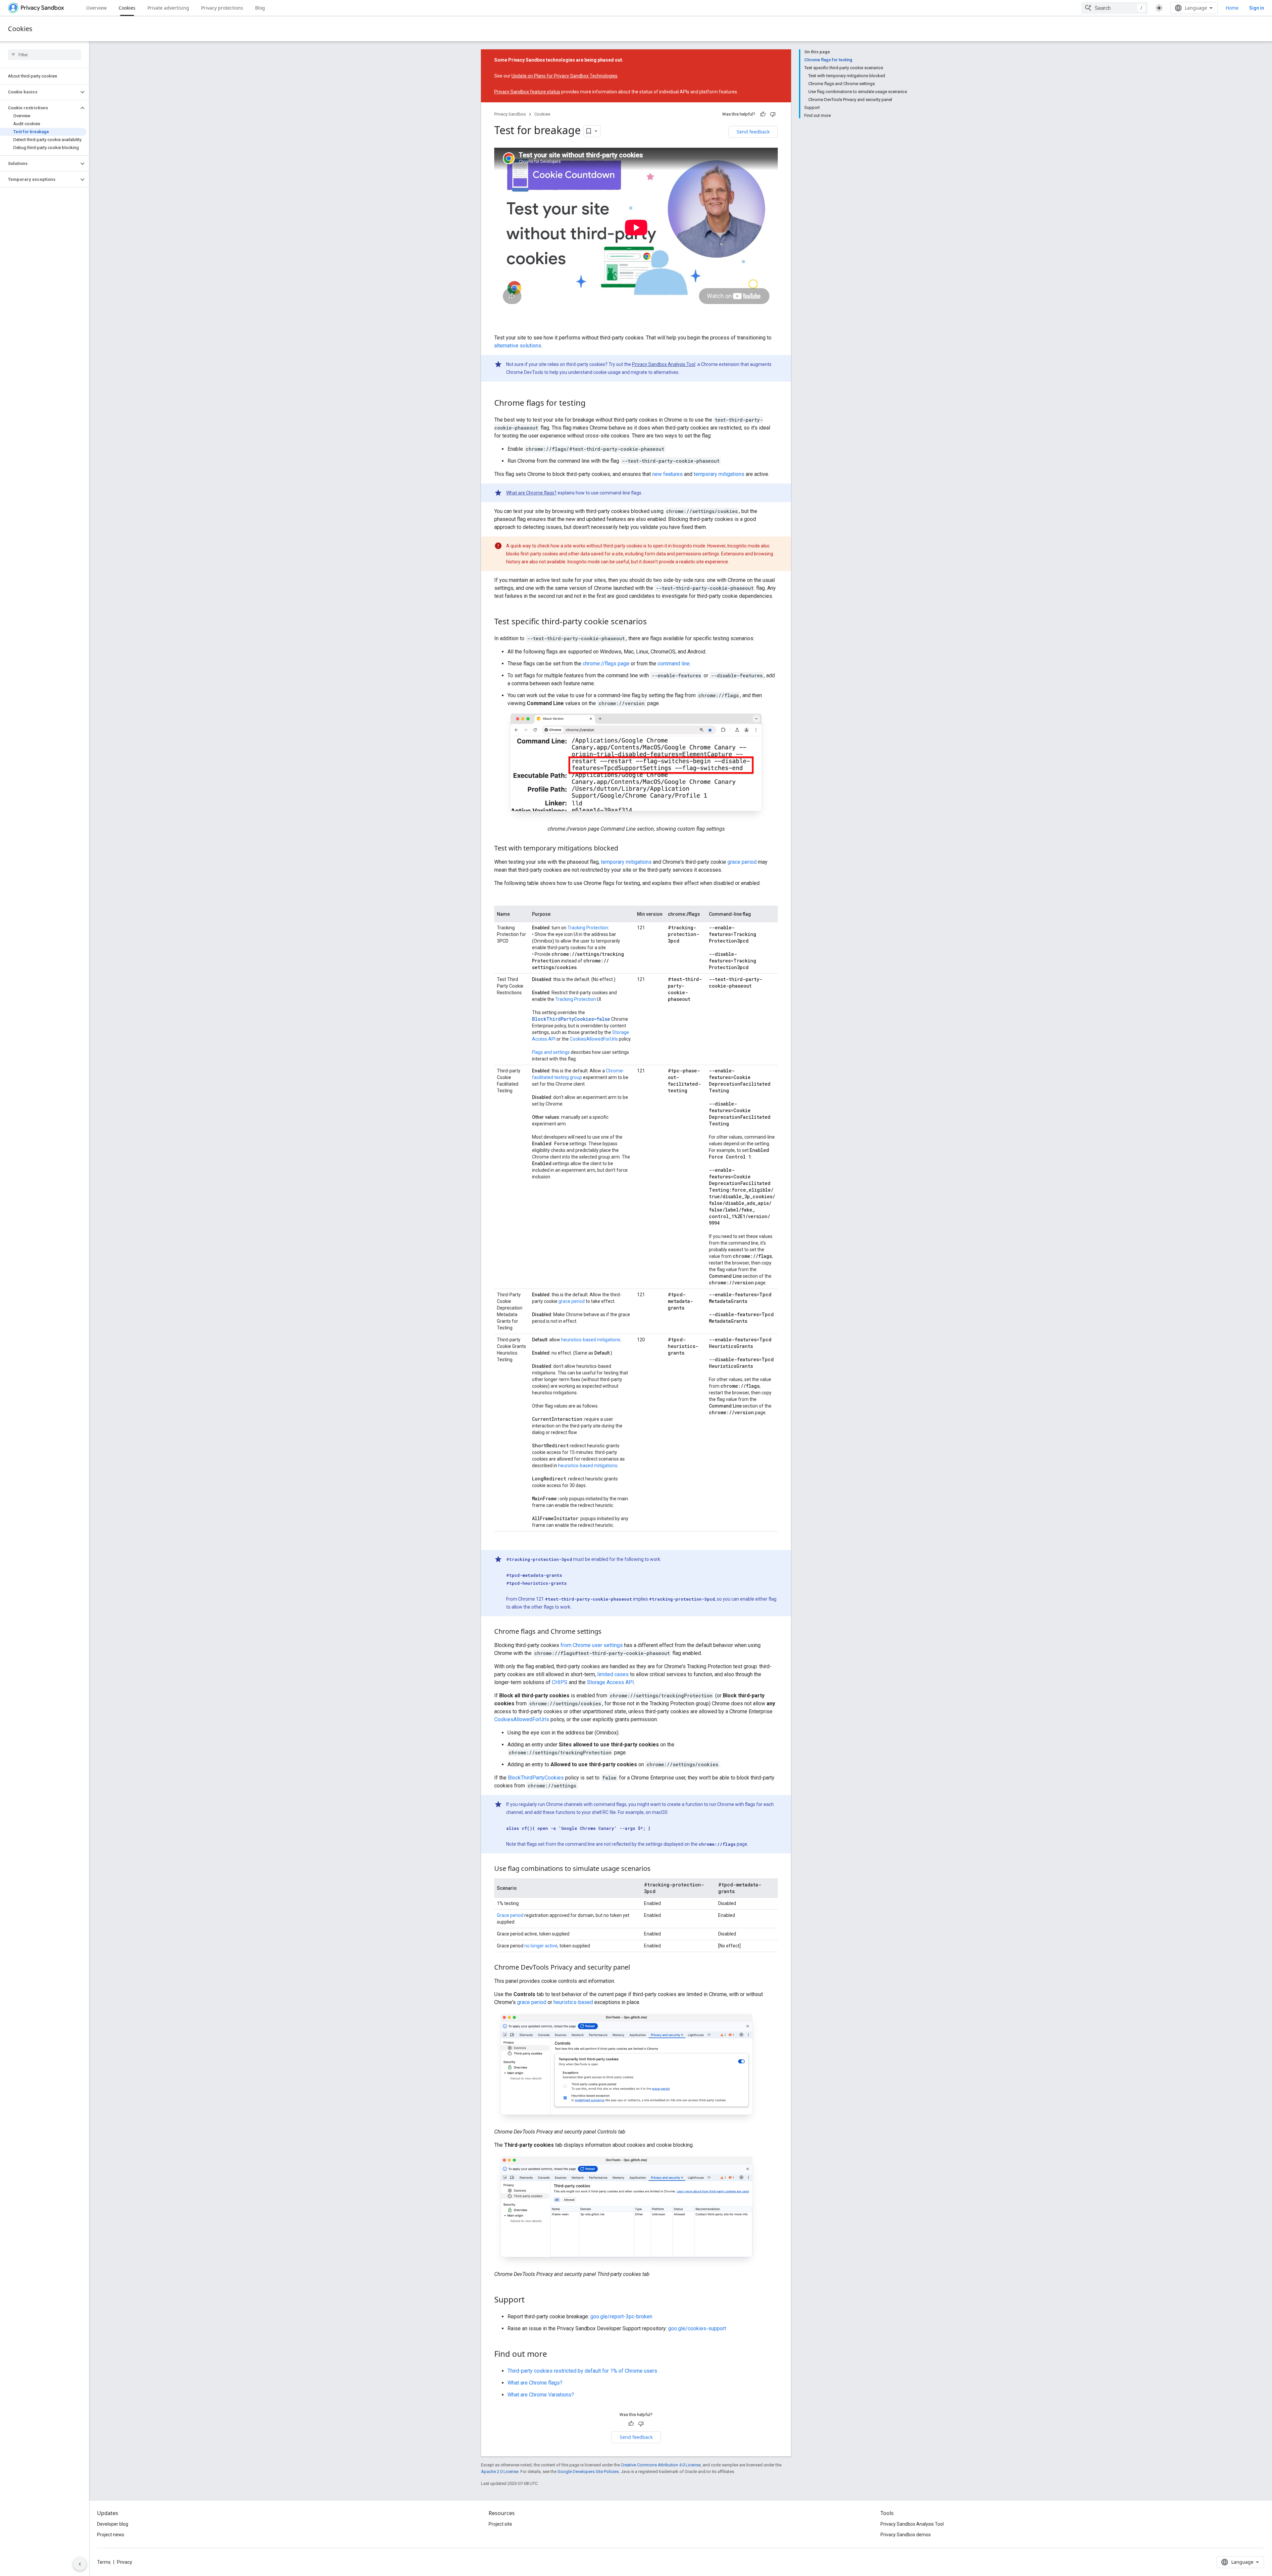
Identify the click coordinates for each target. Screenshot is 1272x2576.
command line (674, 664)
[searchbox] (45, 55)
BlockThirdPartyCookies (536, 1778)
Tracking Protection (588, 928)
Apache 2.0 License (500, 2472)
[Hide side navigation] (80, 2564)
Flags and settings (551, 1052)
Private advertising (168, 8)
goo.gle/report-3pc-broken (621, 2317)
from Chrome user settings (592, 1645)
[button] (39, 92)
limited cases (613, 1674)
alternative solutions (518, 346)
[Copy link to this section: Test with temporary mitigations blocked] (625, 849)
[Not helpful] (773, 114)
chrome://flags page (606, 664)
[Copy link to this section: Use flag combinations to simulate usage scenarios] (657, 1869)
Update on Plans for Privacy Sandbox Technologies (564, 76)
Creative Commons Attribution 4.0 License (661, 2465)
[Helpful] (763, 114)
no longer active (541, 1946)
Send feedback (753, 132)
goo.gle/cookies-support (697, 2328)
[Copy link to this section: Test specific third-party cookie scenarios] (654, 622)
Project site (500, 2524)
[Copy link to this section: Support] (531, 2300)
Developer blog (113, 2524)
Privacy (125, 2562)
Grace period (510, 1915)
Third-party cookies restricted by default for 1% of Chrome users (582, 2371)
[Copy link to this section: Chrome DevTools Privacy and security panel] (637, 1968)
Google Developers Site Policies (588, 2472)
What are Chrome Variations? (541, 2395)
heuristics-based (573, 2002)
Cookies (127, 8)
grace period (742, 862)
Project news (111, 2535)
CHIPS (560, 1682)
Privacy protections (222, 8)
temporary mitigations (719, 474)
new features (667, 474)
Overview (96, 8)
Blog (260, 8)
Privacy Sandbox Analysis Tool (664, 364)
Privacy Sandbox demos (906, 2535)
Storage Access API (610, 1682)
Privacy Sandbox (510, 114)
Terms (104, 2562)
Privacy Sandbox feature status (527, 92)
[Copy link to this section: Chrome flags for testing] (592, 403)
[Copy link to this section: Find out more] (554, 2354)
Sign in (1257, 8)
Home (1232, 8)
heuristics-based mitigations (591, 1340)
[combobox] (1115, 8)
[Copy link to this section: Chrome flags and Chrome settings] (608, 1632)
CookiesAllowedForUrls (594, 1039)
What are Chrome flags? (531, 493)
